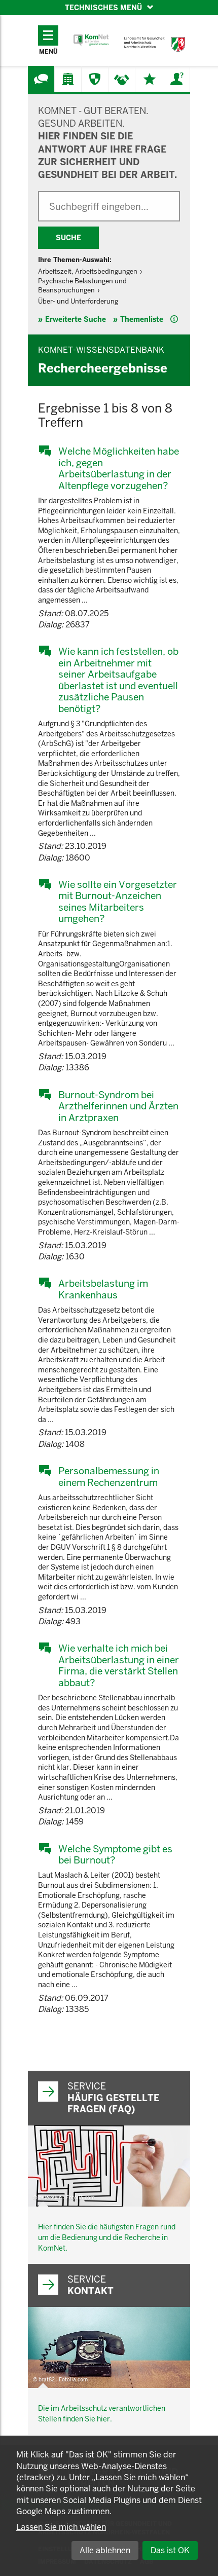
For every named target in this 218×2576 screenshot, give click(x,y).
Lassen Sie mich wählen (61, 2527)
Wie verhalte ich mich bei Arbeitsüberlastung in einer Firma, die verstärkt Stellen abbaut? (119, 1665)
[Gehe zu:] (41, 79)
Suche (68, 238)
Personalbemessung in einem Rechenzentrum (109, 1477)
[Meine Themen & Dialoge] (150, 79)
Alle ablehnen (105, 2550)
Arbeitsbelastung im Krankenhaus (103, 1289)
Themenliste (142, 319)
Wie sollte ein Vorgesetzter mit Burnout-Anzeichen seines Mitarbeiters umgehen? (118, 902)
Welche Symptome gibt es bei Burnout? (115, 1855)
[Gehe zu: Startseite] (91, 40)
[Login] (176, 79)
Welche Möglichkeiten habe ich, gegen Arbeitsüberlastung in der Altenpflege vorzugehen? (119, 468)
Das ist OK (170, 2550)
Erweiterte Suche (76, 319)
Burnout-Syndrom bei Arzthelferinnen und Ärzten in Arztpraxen (118, 1106)
